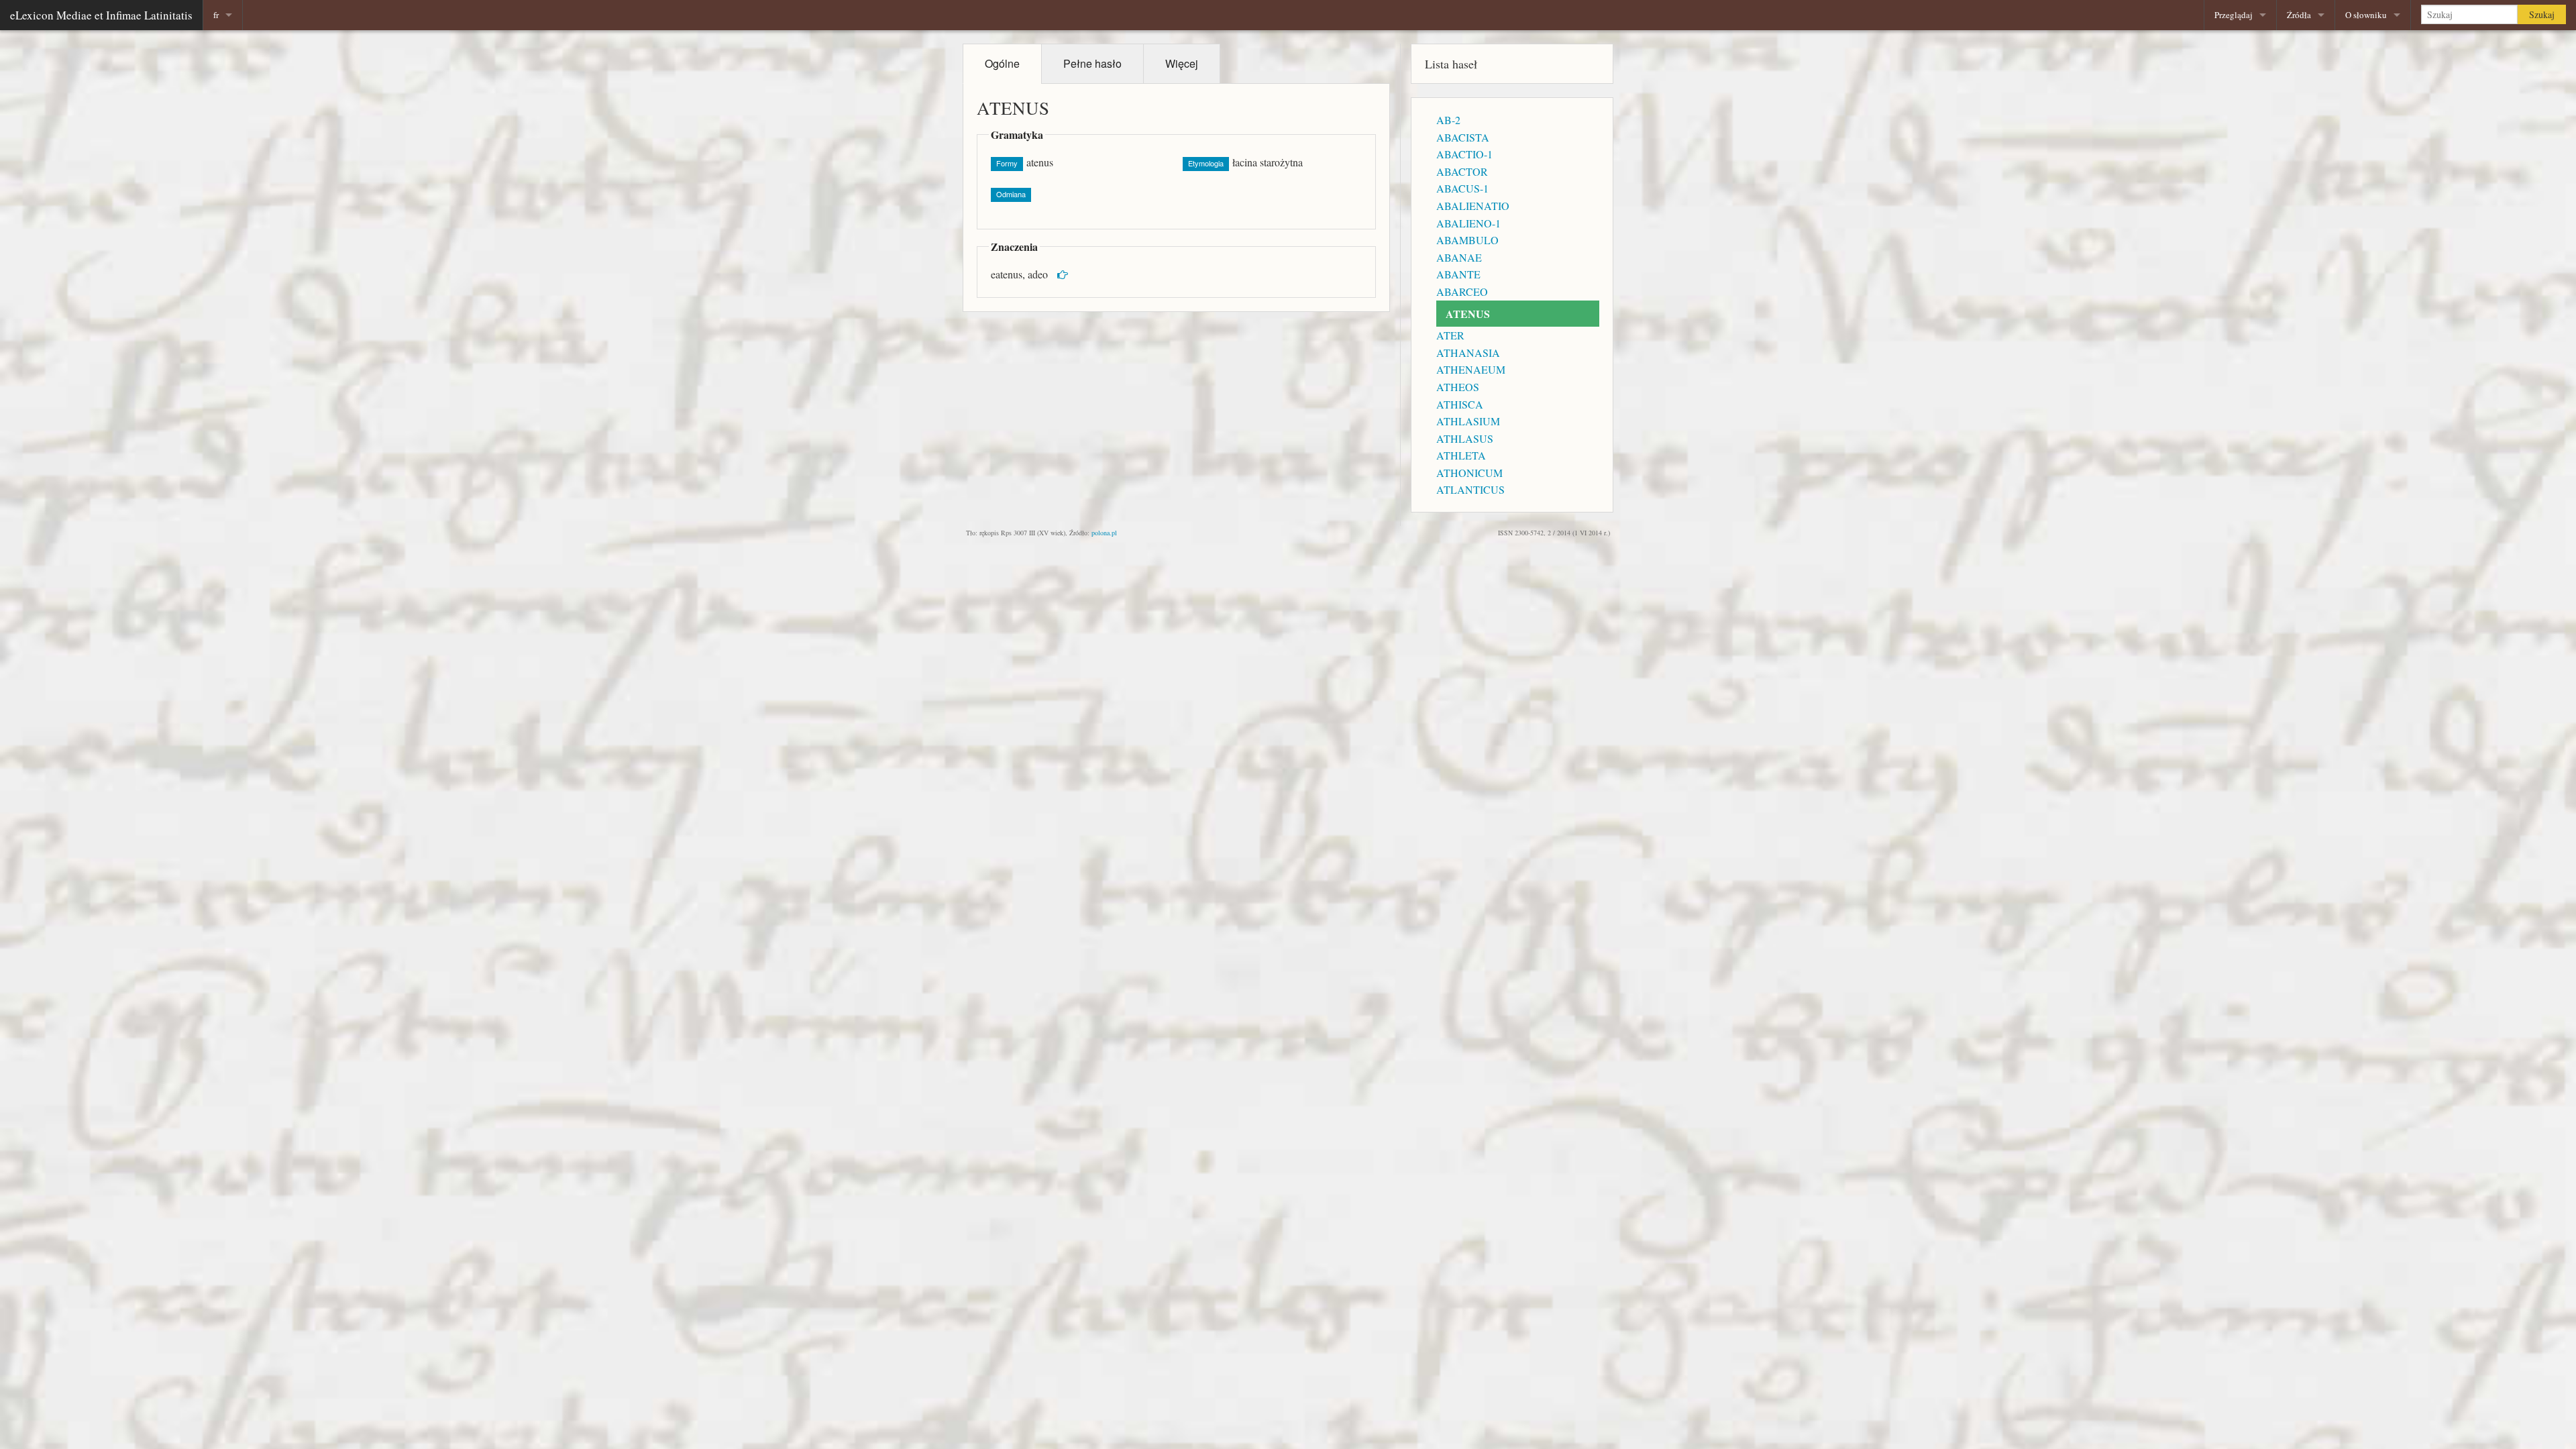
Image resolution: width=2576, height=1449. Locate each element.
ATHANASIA (1468, 353)
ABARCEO (1462, 291)
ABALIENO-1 (1468, 223)
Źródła (2299, 15)
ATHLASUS (1465, 438)
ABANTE (1458, 274)
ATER (1450, 335)
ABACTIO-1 (1464, 154)
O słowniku (2366, 15)
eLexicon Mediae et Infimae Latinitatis (101, 15)
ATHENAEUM (1471, 369)
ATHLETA (1461, 455)
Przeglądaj (2234, 15)
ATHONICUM (1469, 473)
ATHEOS (1458, 387)
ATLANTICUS (1470, 489)
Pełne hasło (1092, 63)
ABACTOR (1462, 171)
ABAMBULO (1467, 240)
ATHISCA (1460, 404)
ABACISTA (1463, 137)
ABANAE (1459, 257)
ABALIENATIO (1473, 206)
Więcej (1182, 63)
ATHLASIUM (1468, 421)
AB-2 (1448, 120)
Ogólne (1002, 63)
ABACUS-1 (1462, 188)
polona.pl (1104, 533)
